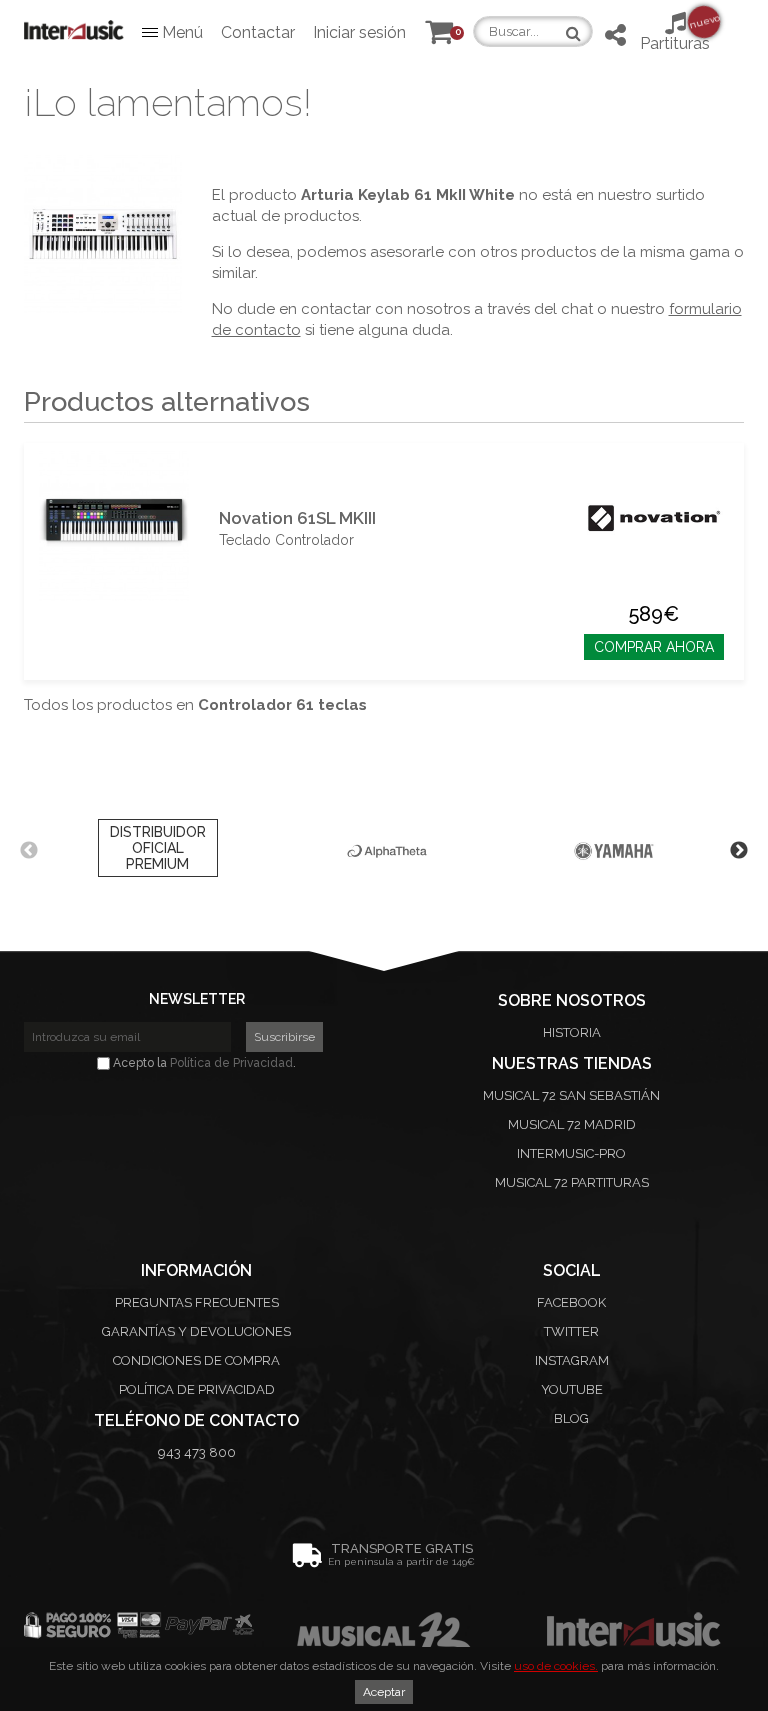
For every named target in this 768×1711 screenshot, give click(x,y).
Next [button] (739, 851)
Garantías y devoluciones (196, 1331)
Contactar (258, 32)
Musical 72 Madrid (572, 1124)
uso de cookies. (556, 1666)
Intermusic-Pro (571, 1153)
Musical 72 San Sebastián (571, 1095)
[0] (439, 36)
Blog (571, 1418)
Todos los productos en (195, 705)
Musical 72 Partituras (572, 1182)
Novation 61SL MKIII (297, 518)
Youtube (572, 1389)
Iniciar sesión (359, 32)
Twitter (571, 1331)
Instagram (572, 1360)
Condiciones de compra (196, 1360)
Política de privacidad (197, 1389)
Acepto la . (203, 1063)
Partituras (675, 32)
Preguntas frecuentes (197, 1302)
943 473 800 (197, 1452)
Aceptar (384, 1692)
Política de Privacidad (231, 1063)
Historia (572, 1032)
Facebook (571, 1302)
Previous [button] (29, 851)
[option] (157, 851)
